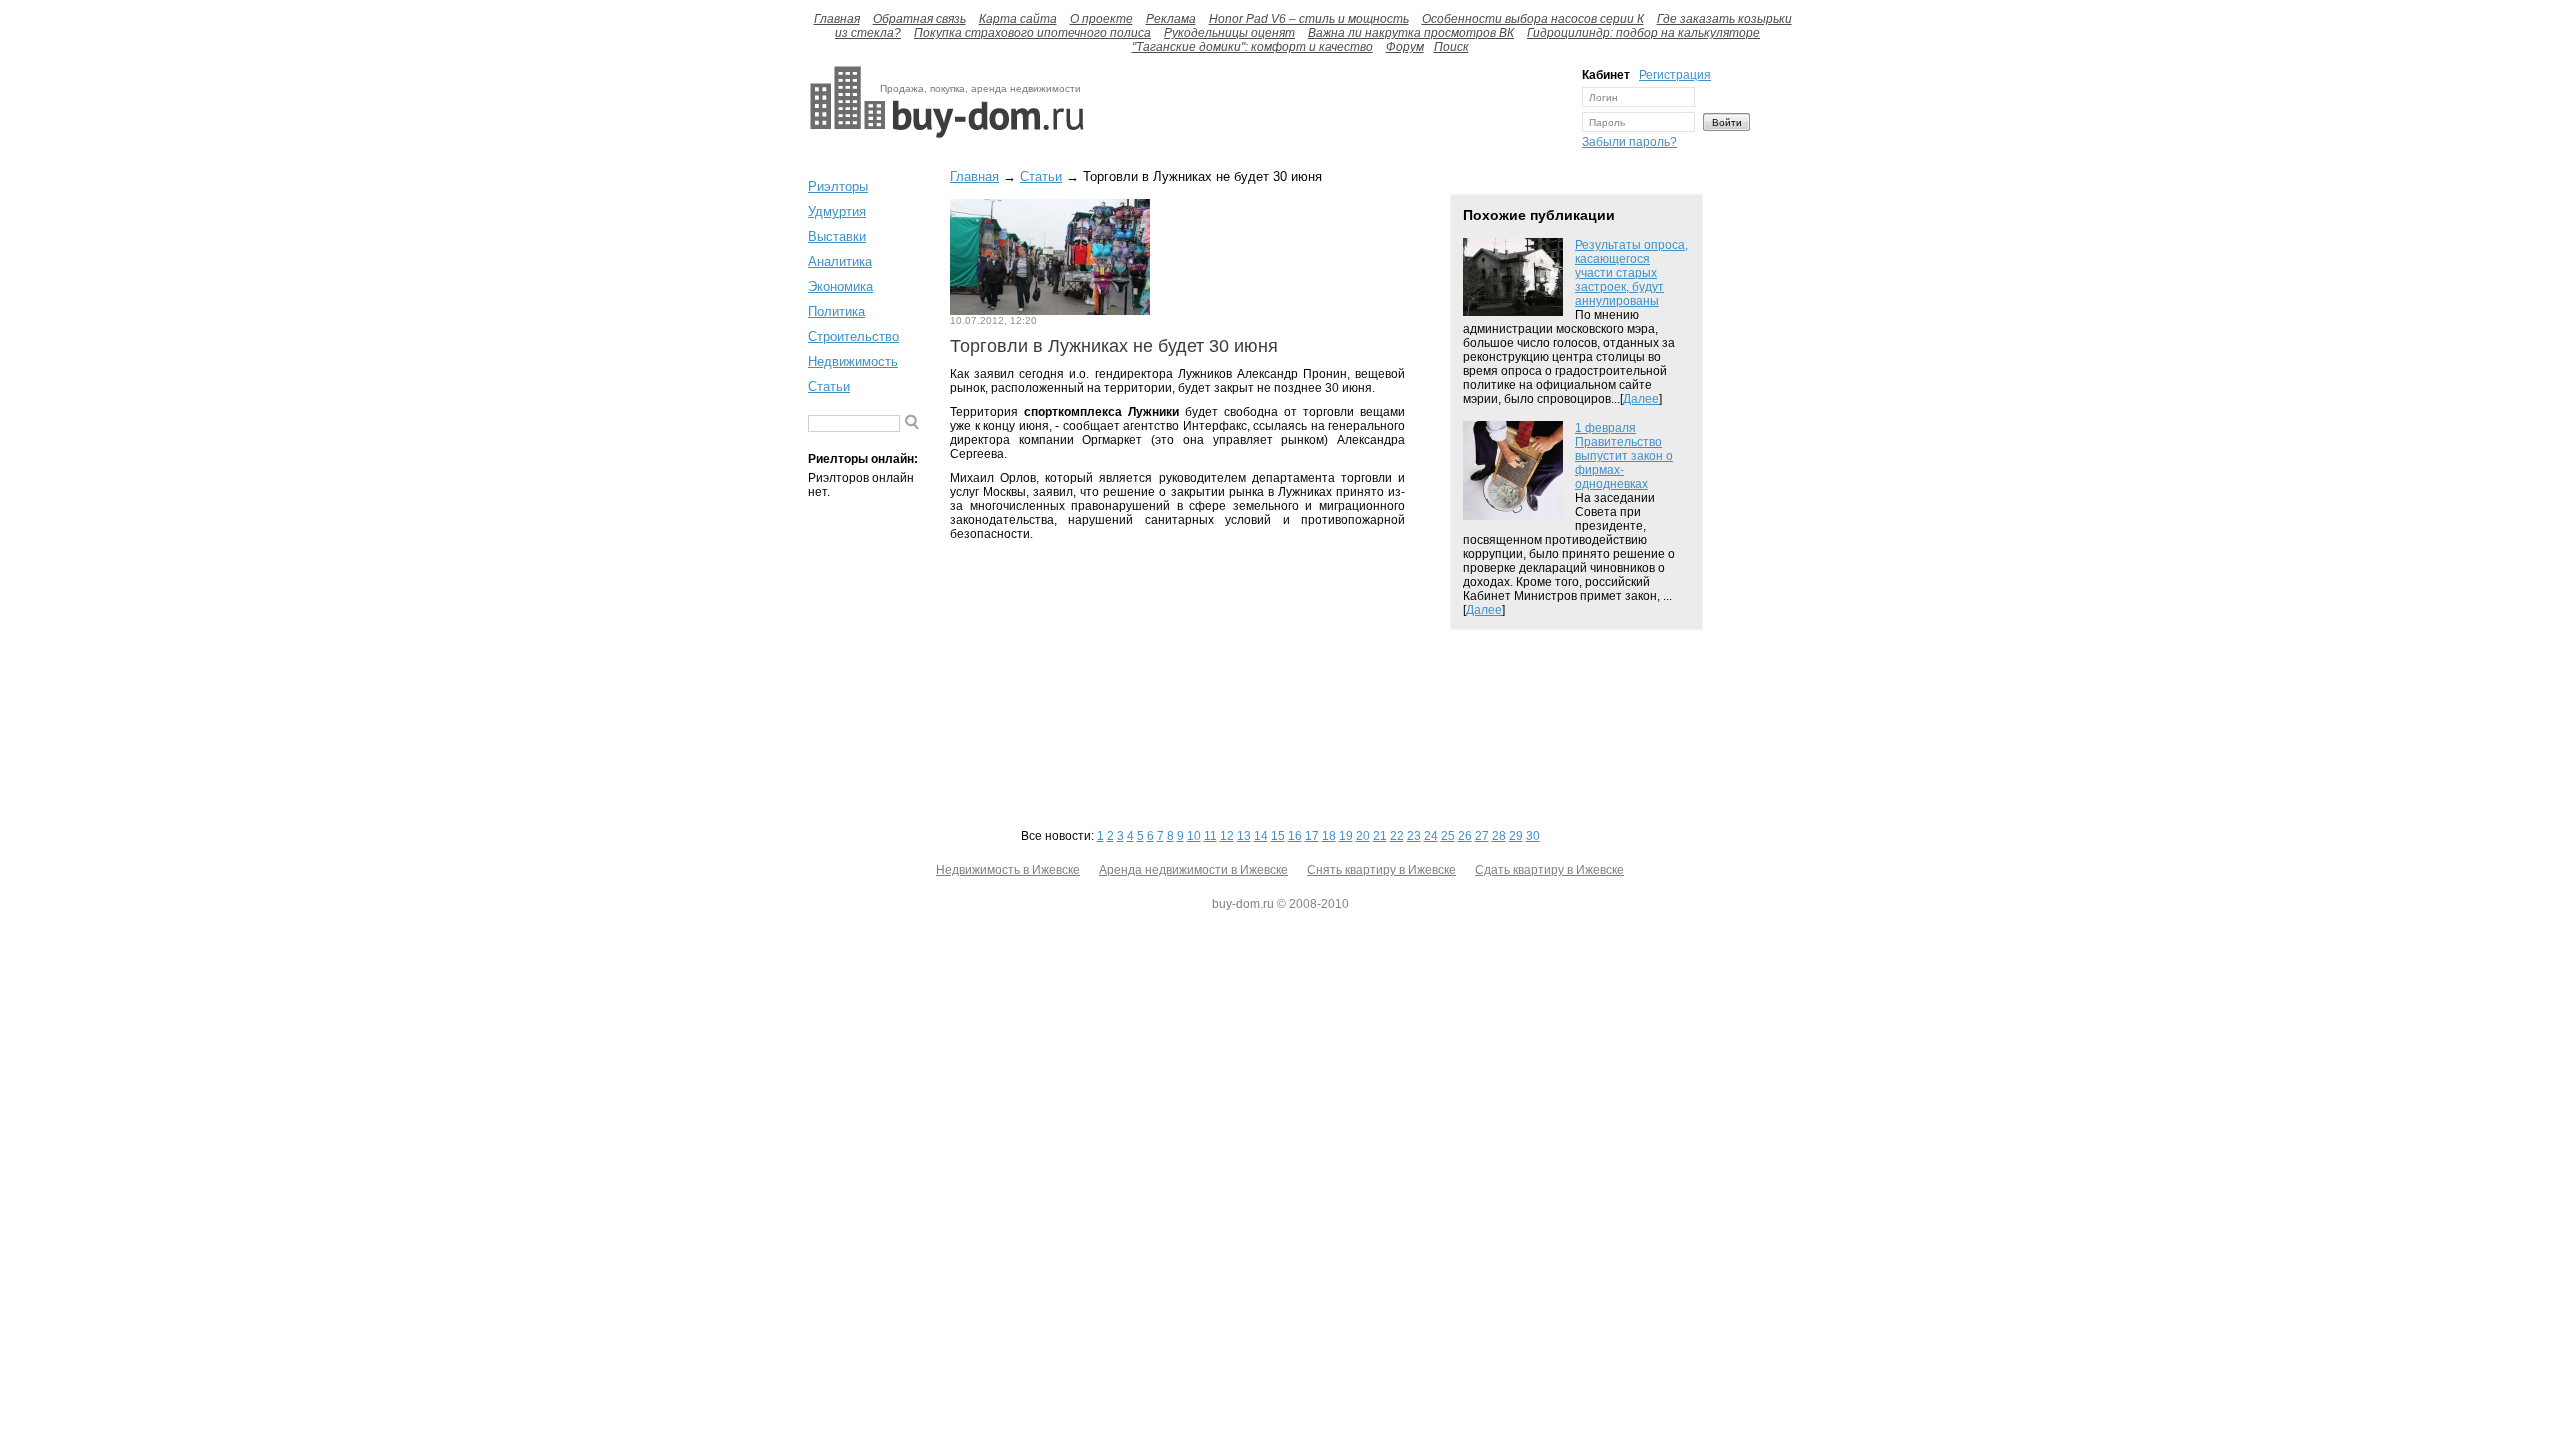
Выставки (837, 236)
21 (1380, 836)
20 (1363, 836)
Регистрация (1675, 75)
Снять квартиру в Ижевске (1381, 870)
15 (1278, 836)
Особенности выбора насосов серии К (1533, 19)
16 (1295, 836)
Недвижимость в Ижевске (1008, 870)
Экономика (840, 286)
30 (1533, 836)
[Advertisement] (1328, 113)
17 (1312, 836)
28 (1499, 836)
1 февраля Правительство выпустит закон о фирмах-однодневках (1624, 456)
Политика (836, 311)
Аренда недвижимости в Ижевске (1193, 870)
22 (1397, 836)
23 (1414, 836)
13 (1244, 836)
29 (1516, 836)
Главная (837, 19)
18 (1329, 836)
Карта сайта (1018, 19)
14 (1261, 836)
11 (1210, 836)
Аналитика (840, 261)
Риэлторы (838, 186)
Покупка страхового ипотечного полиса (1032, 33)
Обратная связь (919, 19)
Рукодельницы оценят (1229, 33)
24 (1431, 836)
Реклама (1171, 19)
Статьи (829, 386)
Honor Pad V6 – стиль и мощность (1309, 19)
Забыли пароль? (1629, 142)
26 (1465, 836)
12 (1227, 836)
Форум (1405, 47)
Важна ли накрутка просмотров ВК (1411, 33)
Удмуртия (837, 211)
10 (1194, 836)
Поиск (1451, 47)
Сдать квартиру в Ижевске (1549, 870)
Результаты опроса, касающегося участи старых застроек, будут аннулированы (1631, 273)
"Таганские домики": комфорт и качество (1252, 47)
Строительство (853, 336)
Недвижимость (853, 361)
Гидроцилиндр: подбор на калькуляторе (1643, 33)
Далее (1641, 399)
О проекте (1101, 19)
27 (1482, 836)
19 (1346, 836)
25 (1448, 836)
